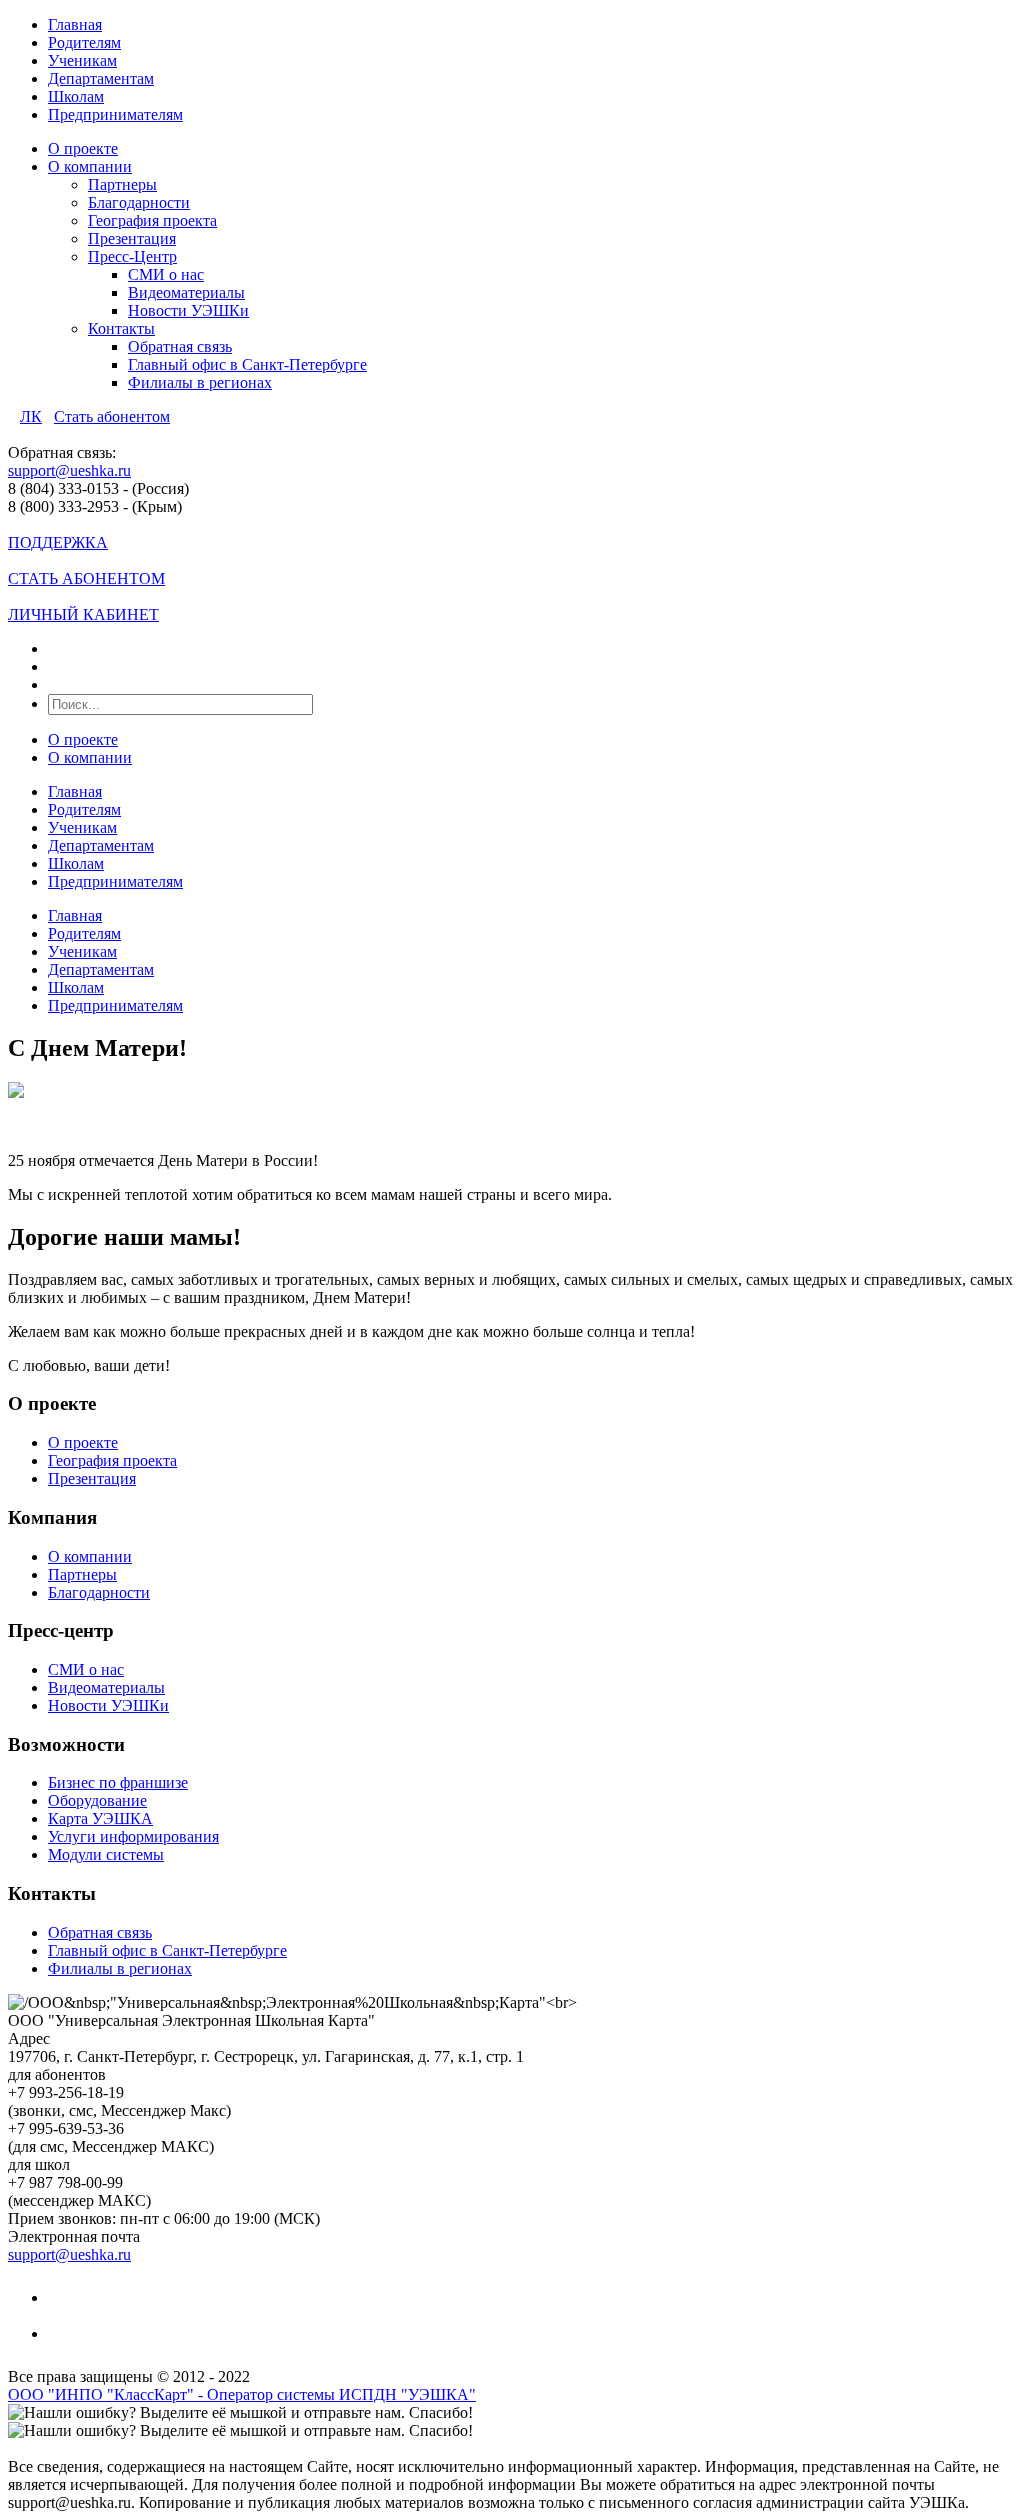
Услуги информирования (133, 1836)
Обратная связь (180, 346)
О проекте (83, 148)
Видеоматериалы (186, 292)
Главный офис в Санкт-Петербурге (247, 364)
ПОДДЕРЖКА (58, 542)
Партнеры (122, 184)
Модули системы (106, 1854)
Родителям (84, 42)
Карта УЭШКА (100, 1818)
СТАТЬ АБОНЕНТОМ (86, 578)
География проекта (152, 220)
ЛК (31, 416)
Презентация (132, 238)
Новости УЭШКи (188, 310)
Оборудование (97, 1800)
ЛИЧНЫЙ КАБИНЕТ (83, 614)
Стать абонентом (112, 416)
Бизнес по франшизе (118, 1782)
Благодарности (139, 202)
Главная (75, 24)
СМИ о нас (166, 274)
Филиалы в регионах (200, 382)
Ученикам (82, 60)
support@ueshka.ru (69, 470)
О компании (90, 166)
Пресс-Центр (132, 256)
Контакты (121, 328)
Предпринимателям (115, 114)
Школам (76, 96)
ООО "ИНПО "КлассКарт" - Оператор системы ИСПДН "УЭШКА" (242, 2394)
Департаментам (101, 78)
